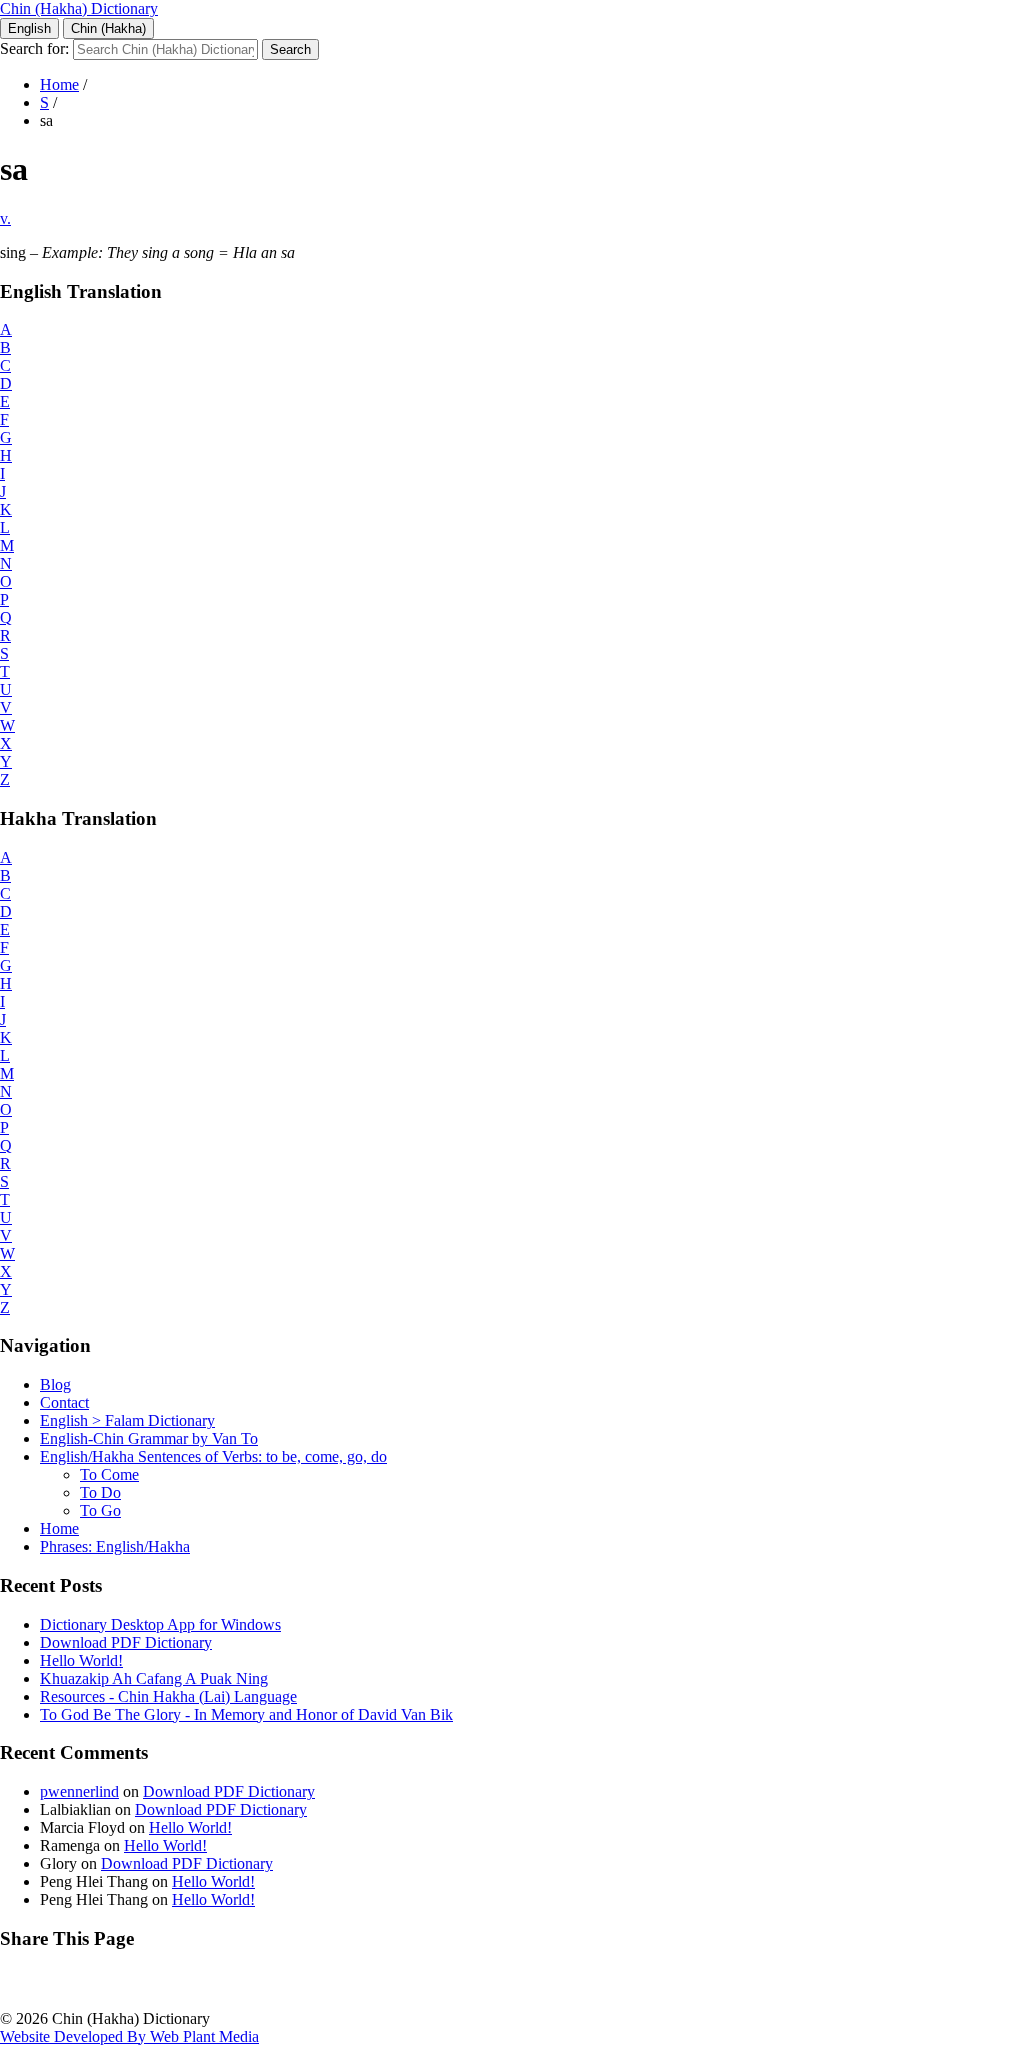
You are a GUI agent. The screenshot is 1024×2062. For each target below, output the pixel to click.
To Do (100, 1492)
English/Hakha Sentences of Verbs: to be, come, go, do (213, 1456)
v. (5, 218)
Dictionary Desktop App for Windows (160, 1624)
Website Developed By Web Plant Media (129, 2036)
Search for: (34, 48)
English (29, 28)
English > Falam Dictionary (127, 1420)
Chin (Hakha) (108, 28)
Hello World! (81, 1660)
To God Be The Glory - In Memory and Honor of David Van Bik (246, 1714)
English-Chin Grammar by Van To (149, 1438)
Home (59, 84)
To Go (100, 1510)
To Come (109, 1474)
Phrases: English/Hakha (115, 1546)
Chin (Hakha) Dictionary (79, 8)
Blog (55, 1384)
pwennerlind (79, 1791)
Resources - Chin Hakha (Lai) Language (168, 1696)
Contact (64, 1402)
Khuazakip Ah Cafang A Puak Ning (154, 1678)
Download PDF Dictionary (126, 1642)
